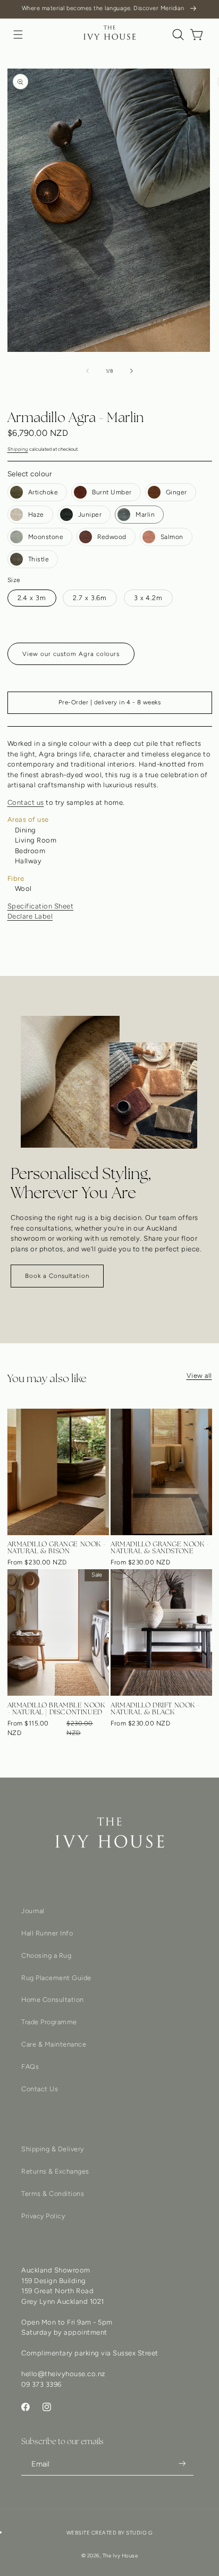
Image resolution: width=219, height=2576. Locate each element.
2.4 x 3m (32, 598)
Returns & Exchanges (55, 2171)
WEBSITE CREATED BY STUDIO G (110, 2533)
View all (199, 1375)
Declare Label (30, 916)
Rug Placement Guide (56, 1978)
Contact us (26, 802)
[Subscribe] (182, 2463)
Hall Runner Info (47, 1933)
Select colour (30, 474)
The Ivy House (120, 2556)
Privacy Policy (43, 2216)
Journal (33, 1911)
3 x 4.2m (148, 598)
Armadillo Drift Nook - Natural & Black (155, 1708)
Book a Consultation (57, 1276)
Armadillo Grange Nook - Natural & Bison (57, 1547)
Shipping (18, 449)
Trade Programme (49, 2022)
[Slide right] (132, 371)
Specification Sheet (41, 906)
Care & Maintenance (54, 2044)
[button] (18, 35)
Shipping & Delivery (53, 2149)
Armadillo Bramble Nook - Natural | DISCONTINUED (56, 1708)
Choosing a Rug (46, 1955)
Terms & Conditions (53, 2194)
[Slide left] (87, 371)
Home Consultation (53, 2000)
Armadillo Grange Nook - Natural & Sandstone (160, 1547)
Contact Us (40, 2089)
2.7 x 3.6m (90, 598)
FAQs (30, 2066)
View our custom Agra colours (71, 654)
